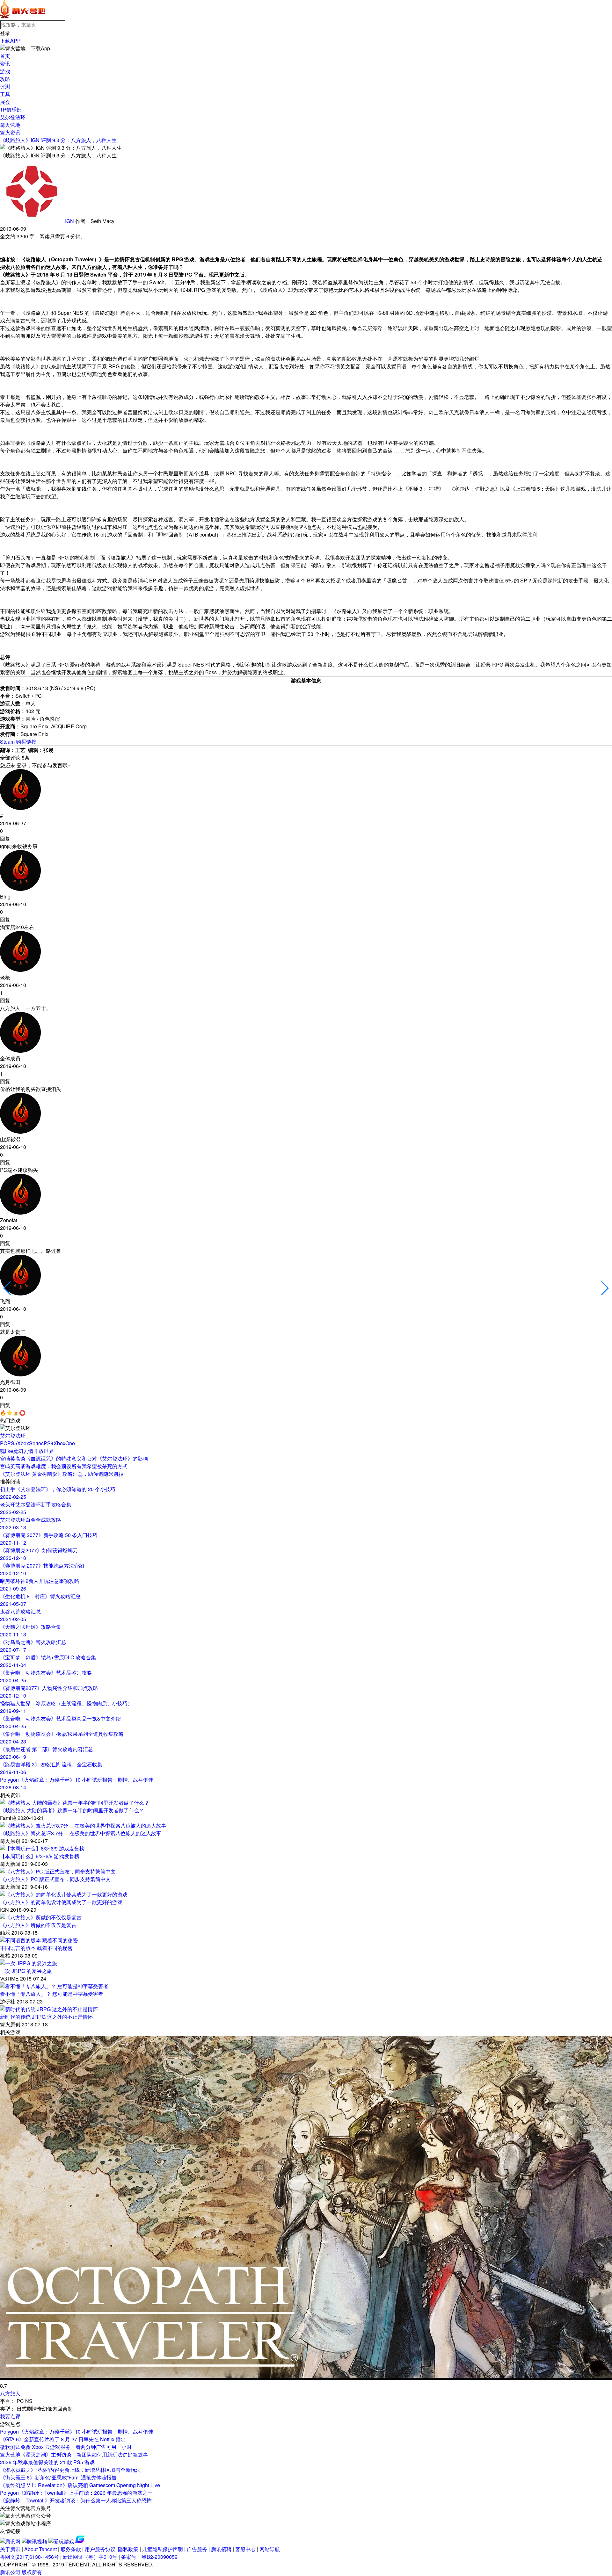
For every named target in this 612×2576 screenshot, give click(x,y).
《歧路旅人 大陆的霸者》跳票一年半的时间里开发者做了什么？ (72, 1810)
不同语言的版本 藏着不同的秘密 (36, 1948)
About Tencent (40, 2549)
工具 (5, 94)
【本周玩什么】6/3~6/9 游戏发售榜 (40, 1856)
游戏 (5, 71)
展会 (5, 102)
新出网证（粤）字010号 (90, 2557)
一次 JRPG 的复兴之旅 (26, 1971)
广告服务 (197, 2549)
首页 (5, 56)
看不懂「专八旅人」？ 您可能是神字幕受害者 (52, 1994)
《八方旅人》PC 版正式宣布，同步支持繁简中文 (55, 1879)
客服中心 (245, 2549)
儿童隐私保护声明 (163, 2549)
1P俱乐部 (11, 109)
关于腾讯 (10, 2549)
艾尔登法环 (13, 117)
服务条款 (71, 2549)
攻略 (5, 79)
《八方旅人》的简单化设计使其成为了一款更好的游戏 (61, 1902)
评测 (5, 87)
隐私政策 (128, 2549)
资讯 (5, 64)
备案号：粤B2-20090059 (149, 2557)
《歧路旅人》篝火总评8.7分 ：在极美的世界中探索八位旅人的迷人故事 (81, 1833)
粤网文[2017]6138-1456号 (29, 2557)
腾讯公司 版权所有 (21, 2572)
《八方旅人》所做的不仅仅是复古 (38, 1925)
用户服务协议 (100, 2549)
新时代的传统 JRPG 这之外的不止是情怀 (46, 2017)
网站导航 (270, 2549)
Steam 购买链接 (18, 742)
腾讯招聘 (221, 2549)
